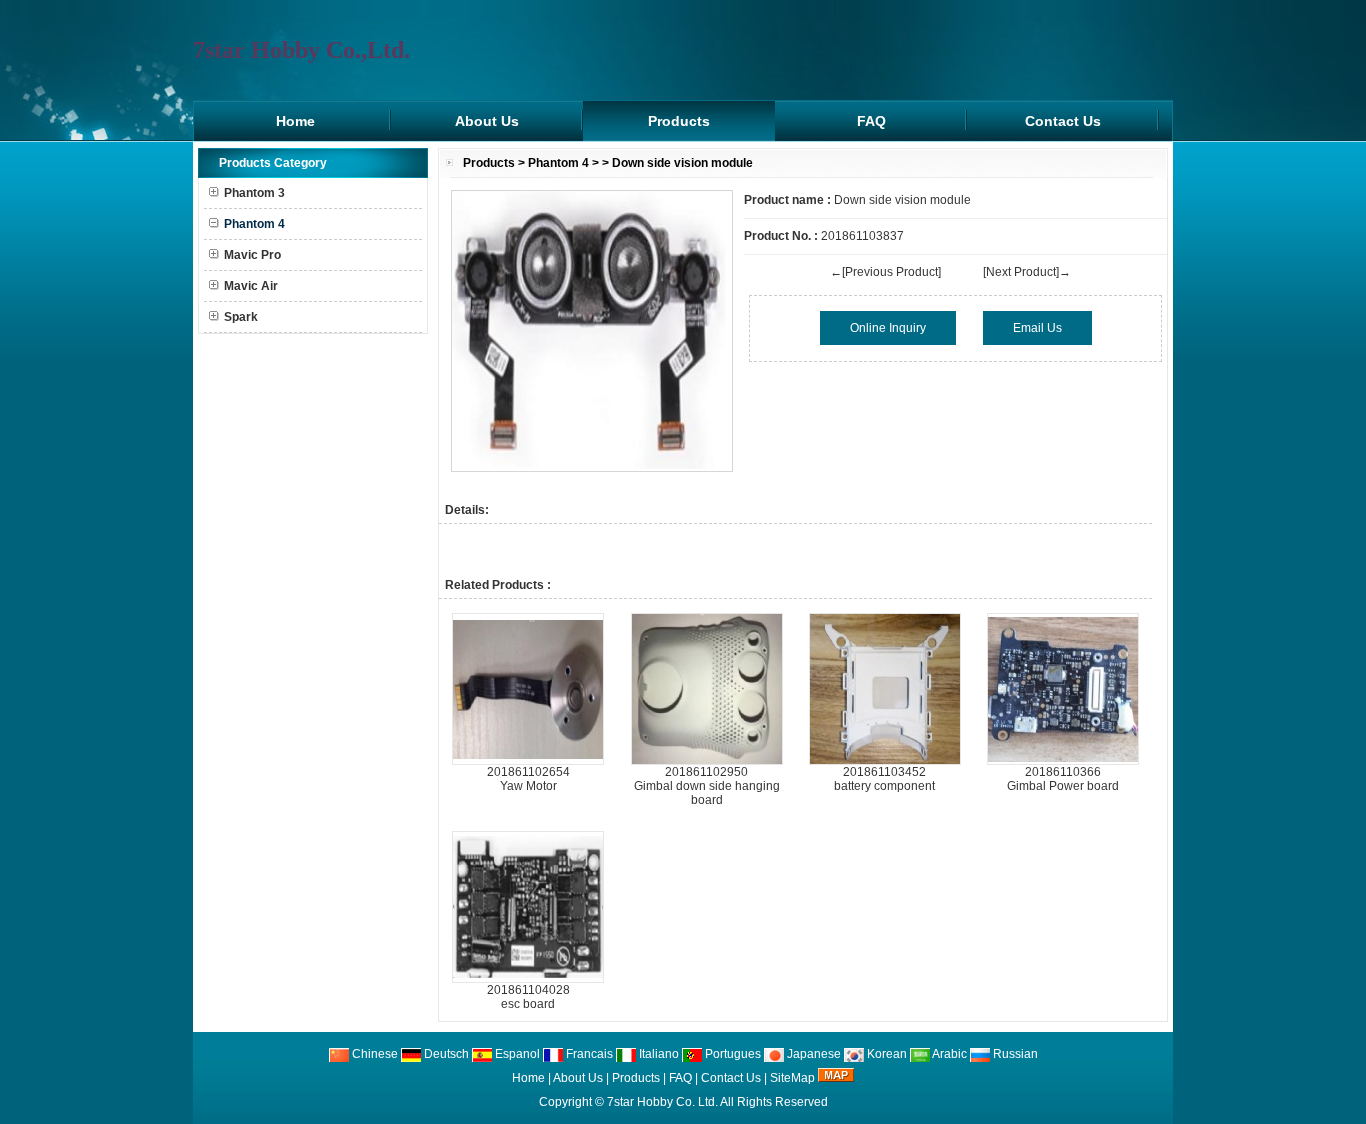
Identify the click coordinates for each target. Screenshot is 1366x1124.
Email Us (1037, 328)
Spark (241, 317)
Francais (588, 1054)
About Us (487, 121)
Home (295, 121)
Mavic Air (251, 286)
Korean (885, 1054)
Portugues (731, 1054)
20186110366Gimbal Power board (1063, 779)
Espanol (516, 1054)
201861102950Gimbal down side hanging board (707, 786)
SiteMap (792, 1078)
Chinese (373, 1054)
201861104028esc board (528, 997)
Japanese (812, 1054)
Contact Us (1063, 121)
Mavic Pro (252, 255)
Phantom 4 (558, 163)
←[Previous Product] (885, 272)
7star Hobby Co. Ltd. (662, 1102)
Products (679, 121)
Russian (1014, 1054)
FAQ (871, 121)
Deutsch (445, 1054)
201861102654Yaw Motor (528, 779)
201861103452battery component (884, 779)
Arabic (948, 1054)
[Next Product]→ (1027, 272)
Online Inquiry (888, 328)
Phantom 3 (254, 193)
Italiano (657, 1054)
